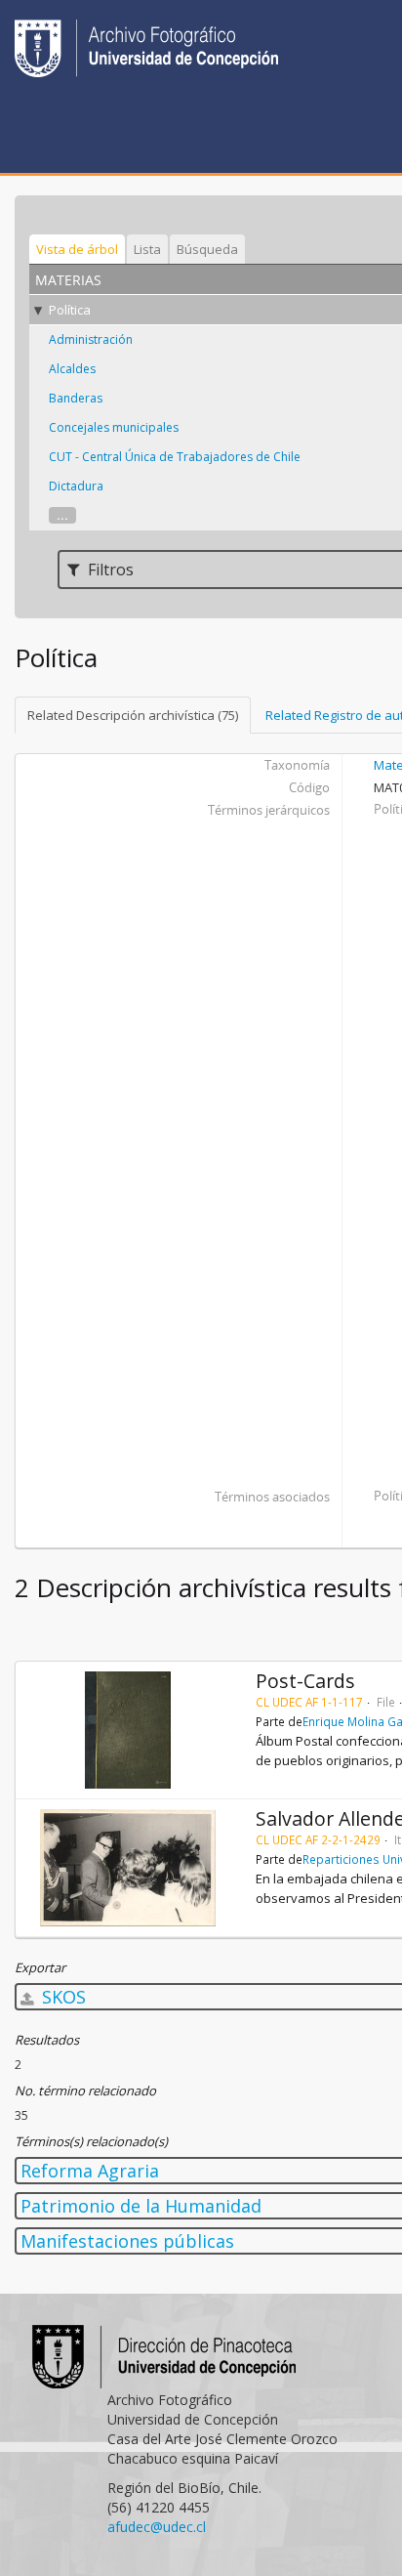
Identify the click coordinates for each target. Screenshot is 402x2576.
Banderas (76, 398)
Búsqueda (207, 249)
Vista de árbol (77, 249)
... (62, 515)
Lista (147, 249)
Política (70, 310)
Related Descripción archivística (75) (133, 715)
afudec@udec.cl (157, 2527)
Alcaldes (72, 369)
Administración (91, 339)
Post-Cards (305, 1681)
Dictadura (76, 486)
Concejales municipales (114, 427)
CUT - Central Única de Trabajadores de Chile (175, 457)
